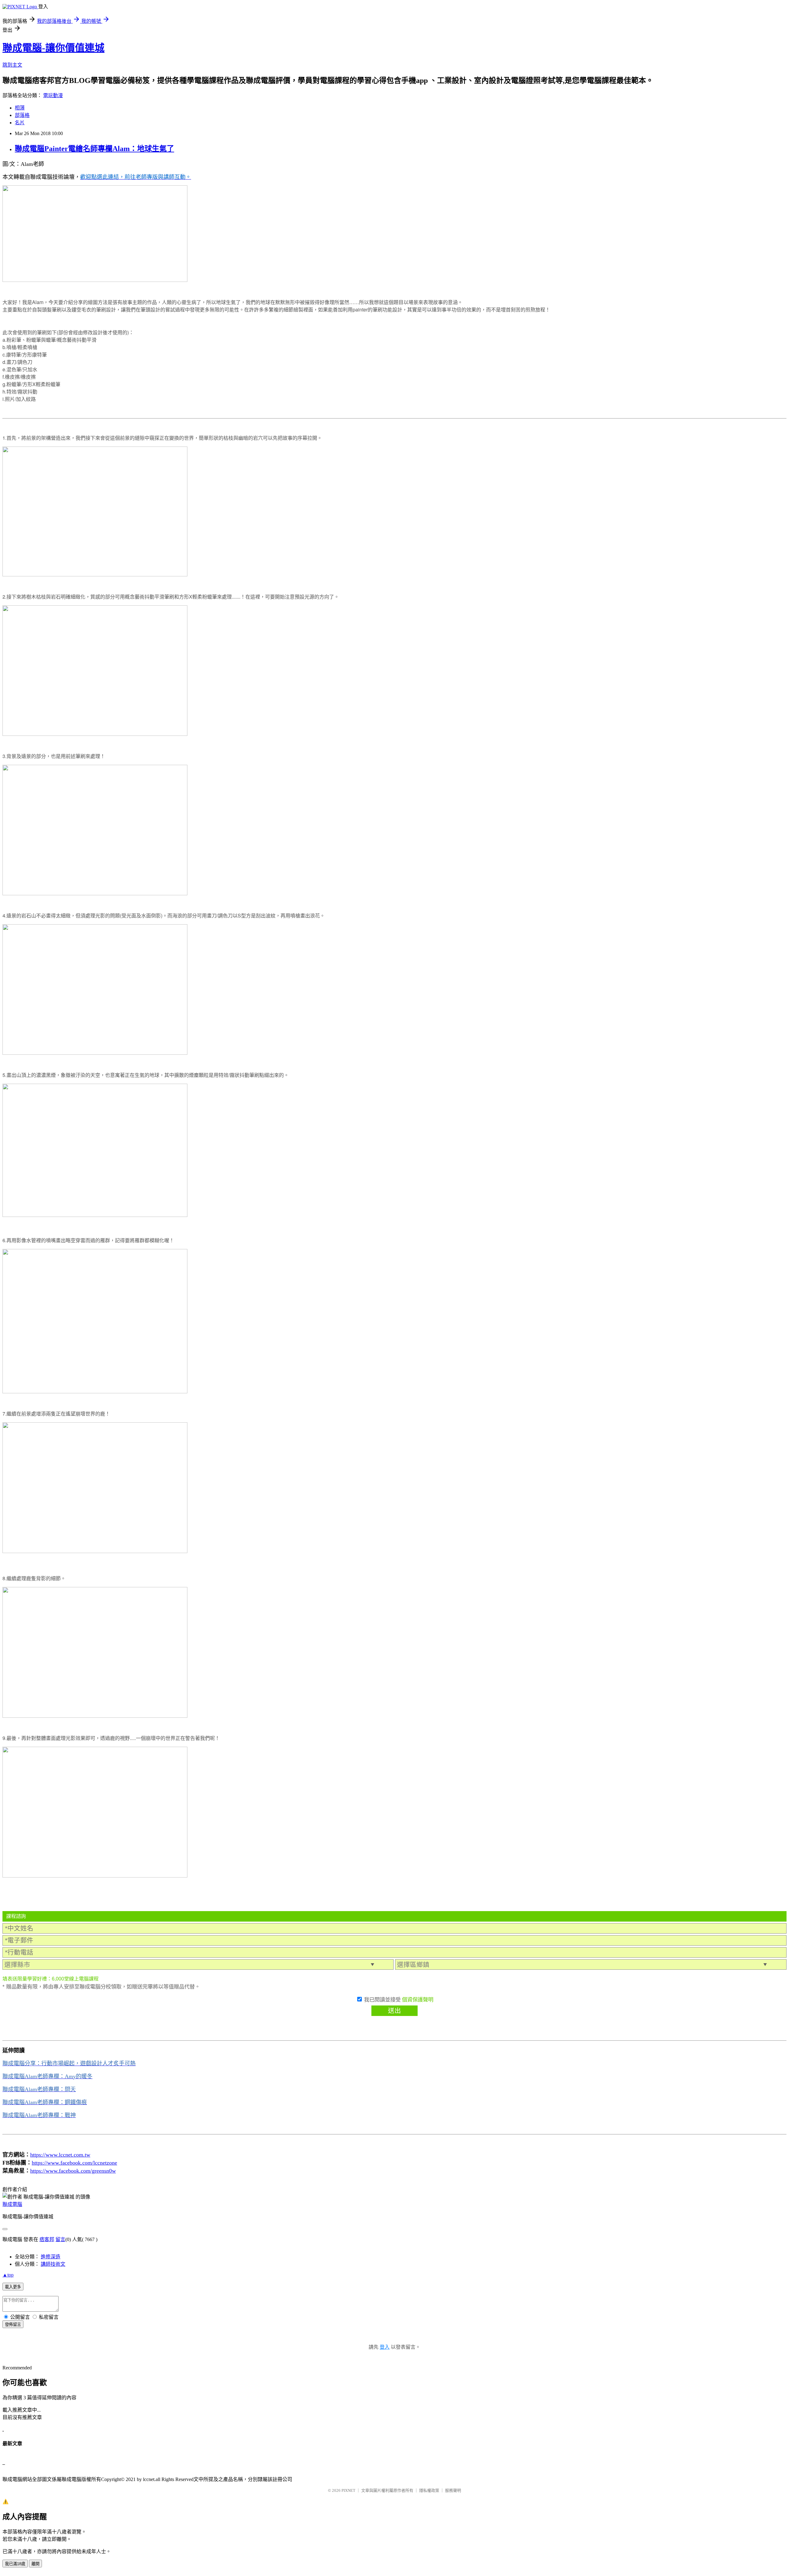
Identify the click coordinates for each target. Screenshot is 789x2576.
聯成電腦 (12, 2204)
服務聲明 (453, 2490)
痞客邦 (47, 2239)
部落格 (22, 115)
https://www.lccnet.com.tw (60, 2155)
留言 (60, 2239)
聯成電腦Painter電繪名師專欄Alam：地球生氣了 (94, 149)
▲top (8, 2275)
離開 (35, 2564)
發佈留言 (13, 2325)
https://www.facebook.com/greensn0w (73, 2171)
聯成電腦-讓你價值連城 (53, 48)
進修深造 (51, 2257)
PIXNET (348, 2490)
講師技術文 (53, 2264)
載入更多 (13, 2287)
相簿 (20, 108)
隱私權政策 (429, 2490)
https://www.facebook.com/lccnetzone (74, 2163)
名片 (20, 123)
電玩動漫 (53, 95)
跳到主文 (12, 65)
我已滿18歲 (15, 2564)
